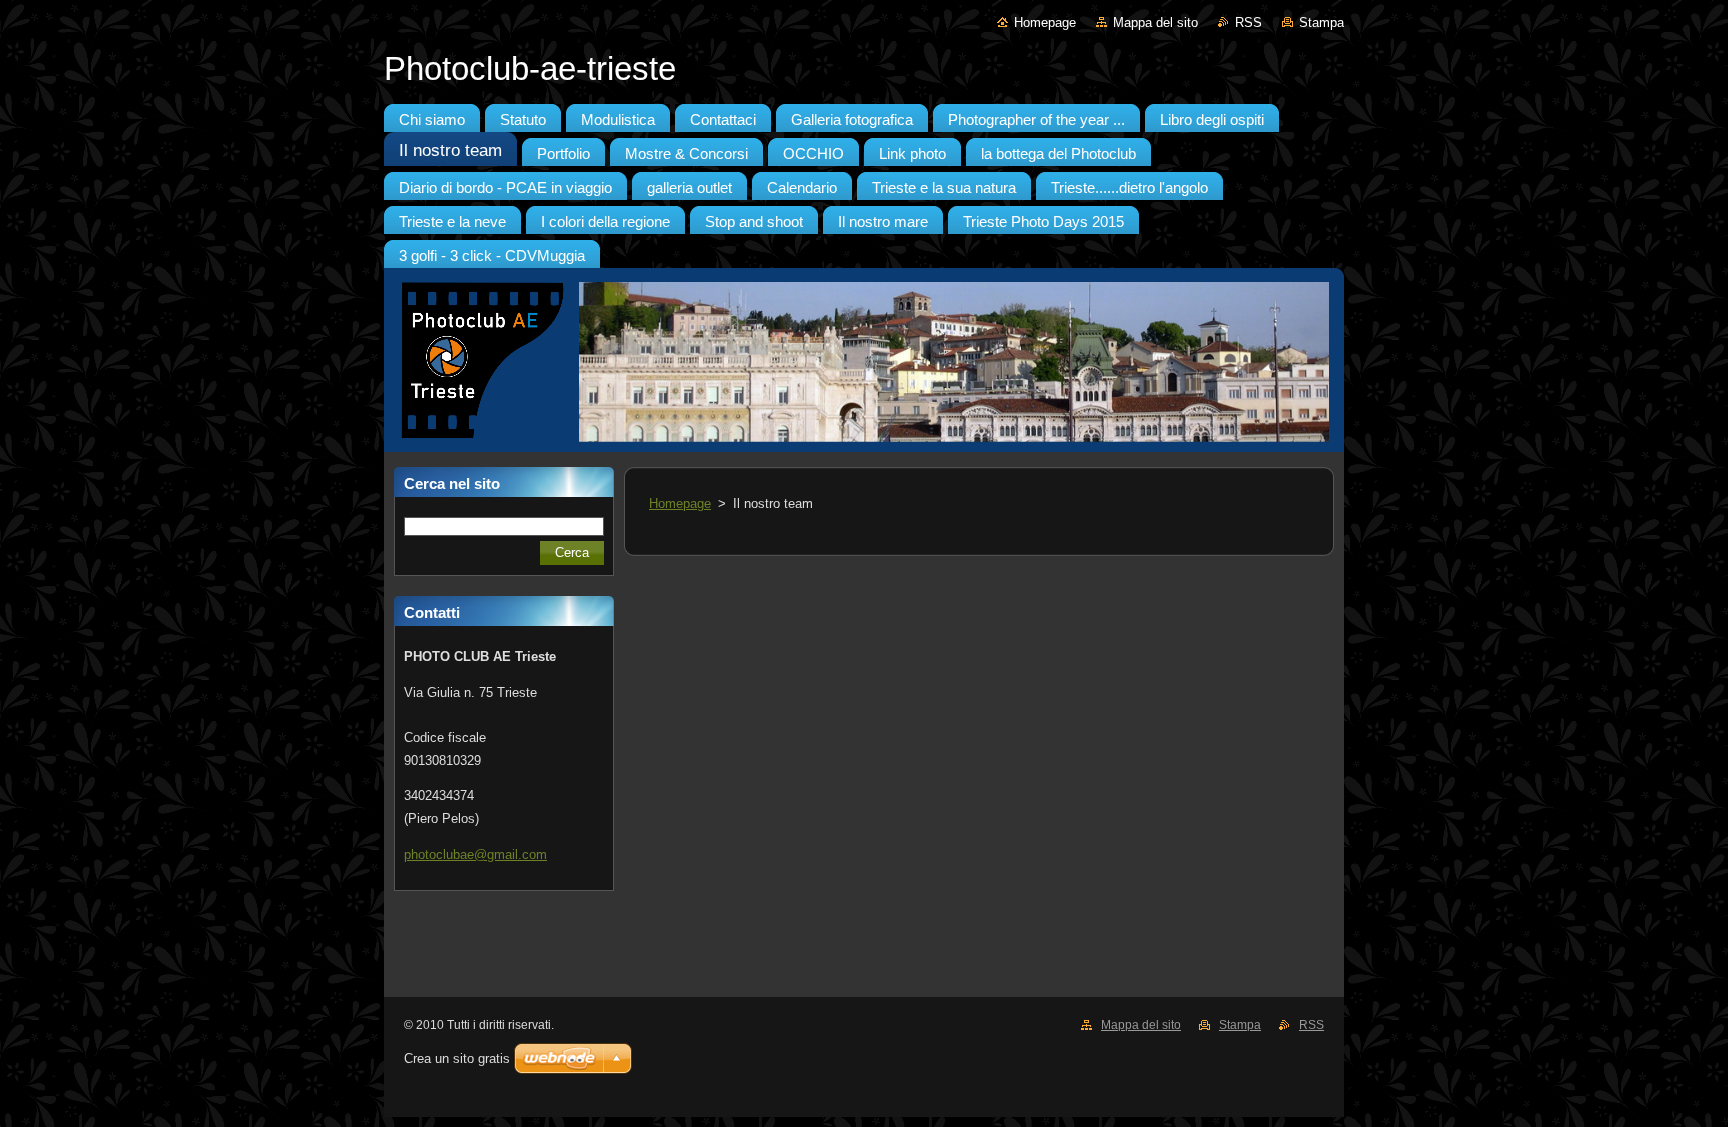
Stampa (1321, 22)
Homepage (1045, 22)
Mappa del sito (1155, 22)
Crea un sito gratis (457, 1058)
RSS (1248, 22)
